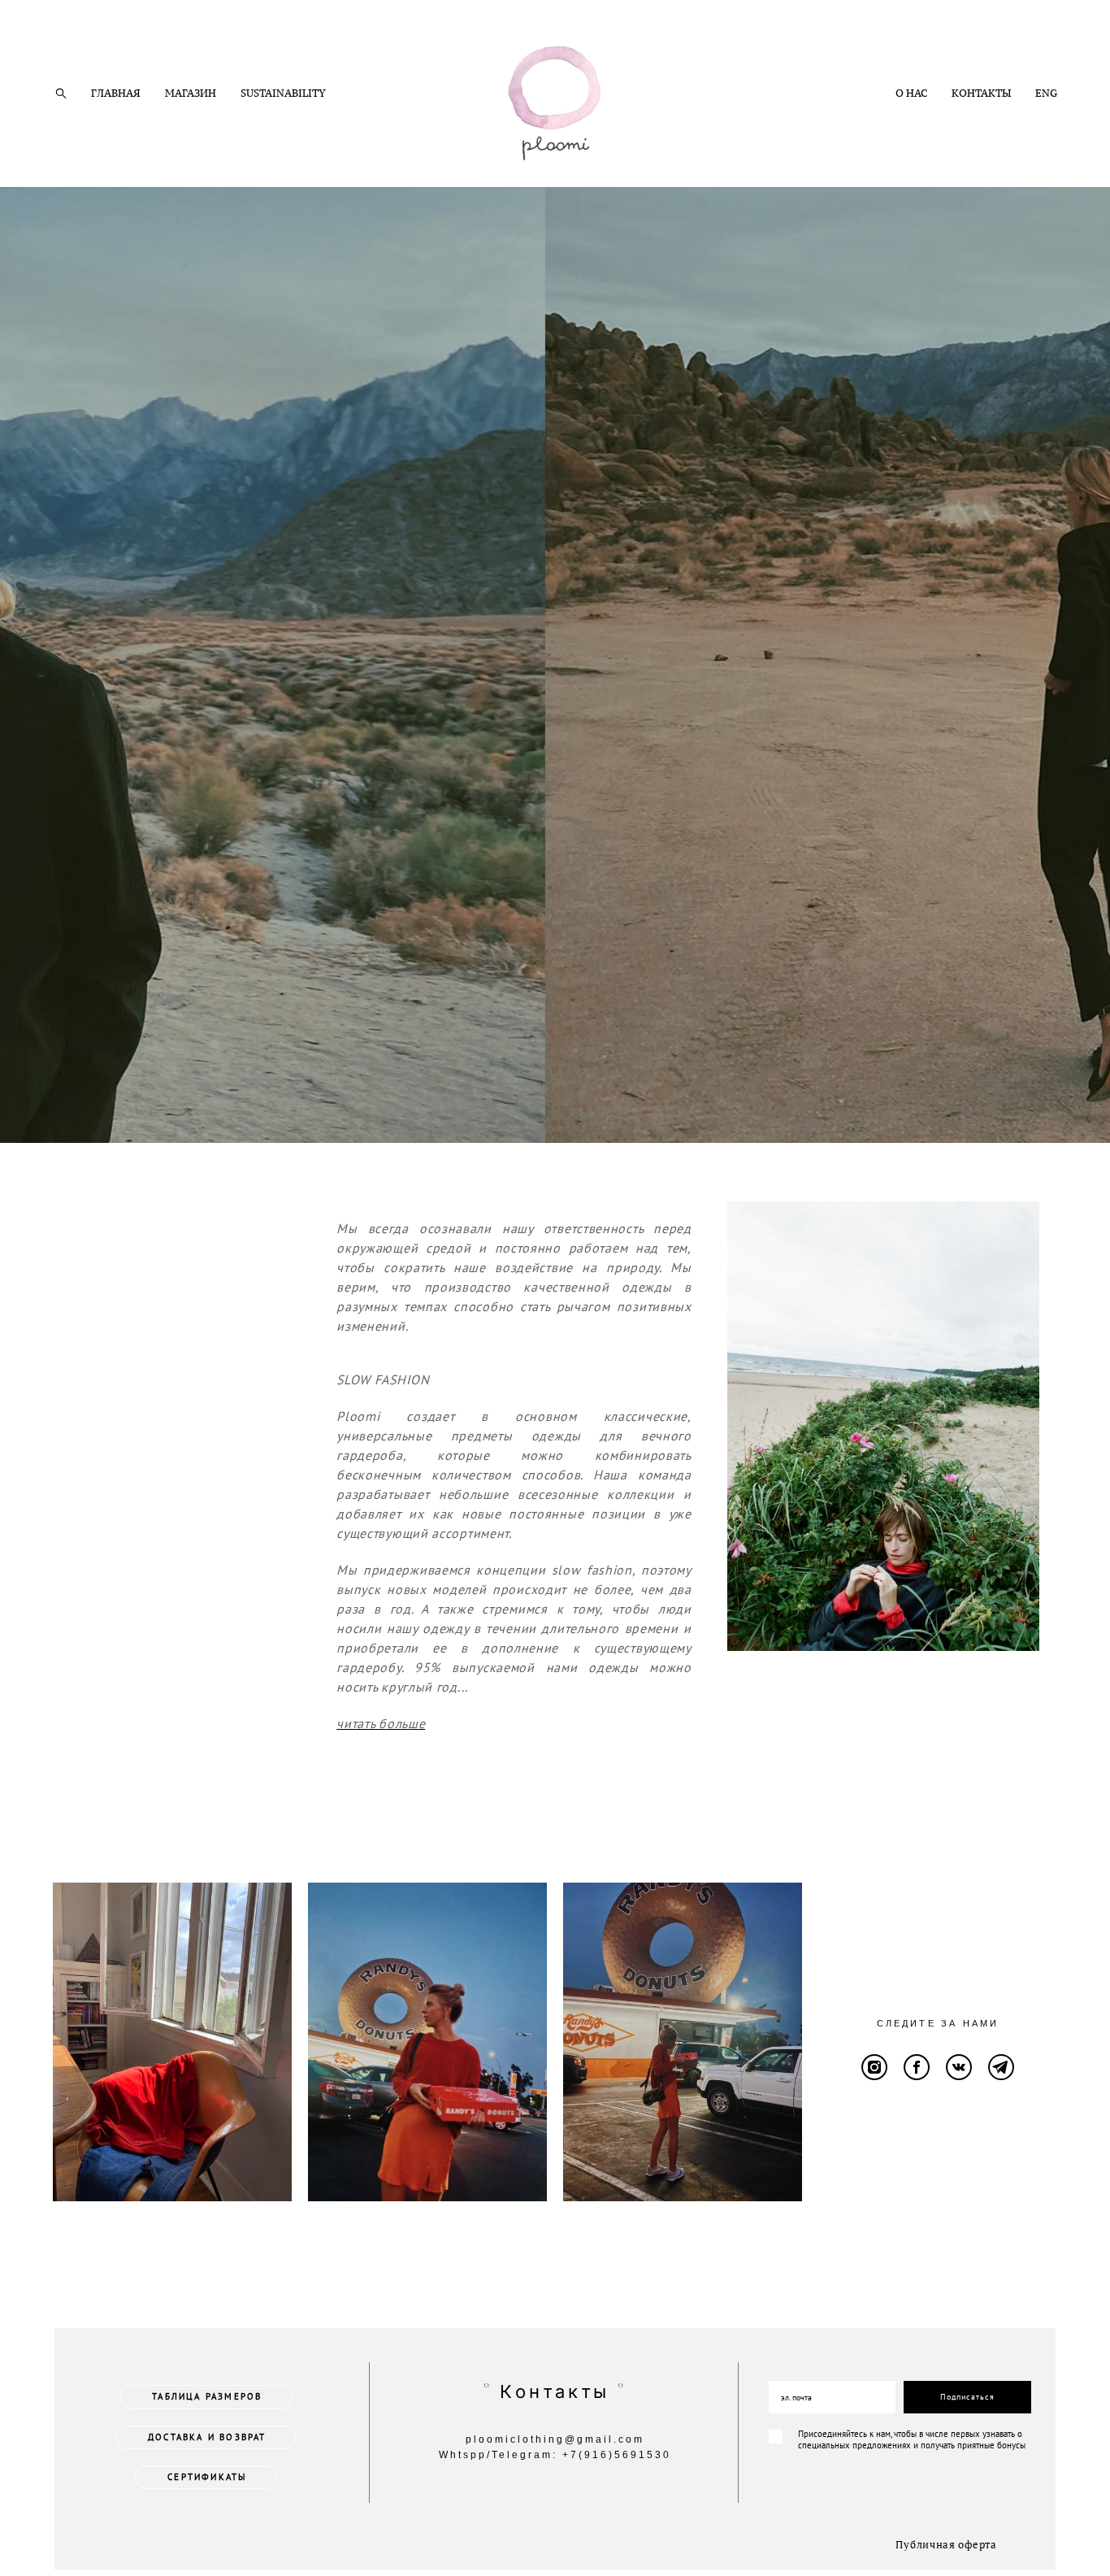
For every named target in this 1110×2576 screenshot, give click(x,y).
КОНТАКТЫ (981, 93)
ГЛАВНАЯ (116, 93)
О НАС (911, 93)
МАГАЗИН (191, 93)
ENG (1046, 93)
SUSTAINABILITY (283, 93)
